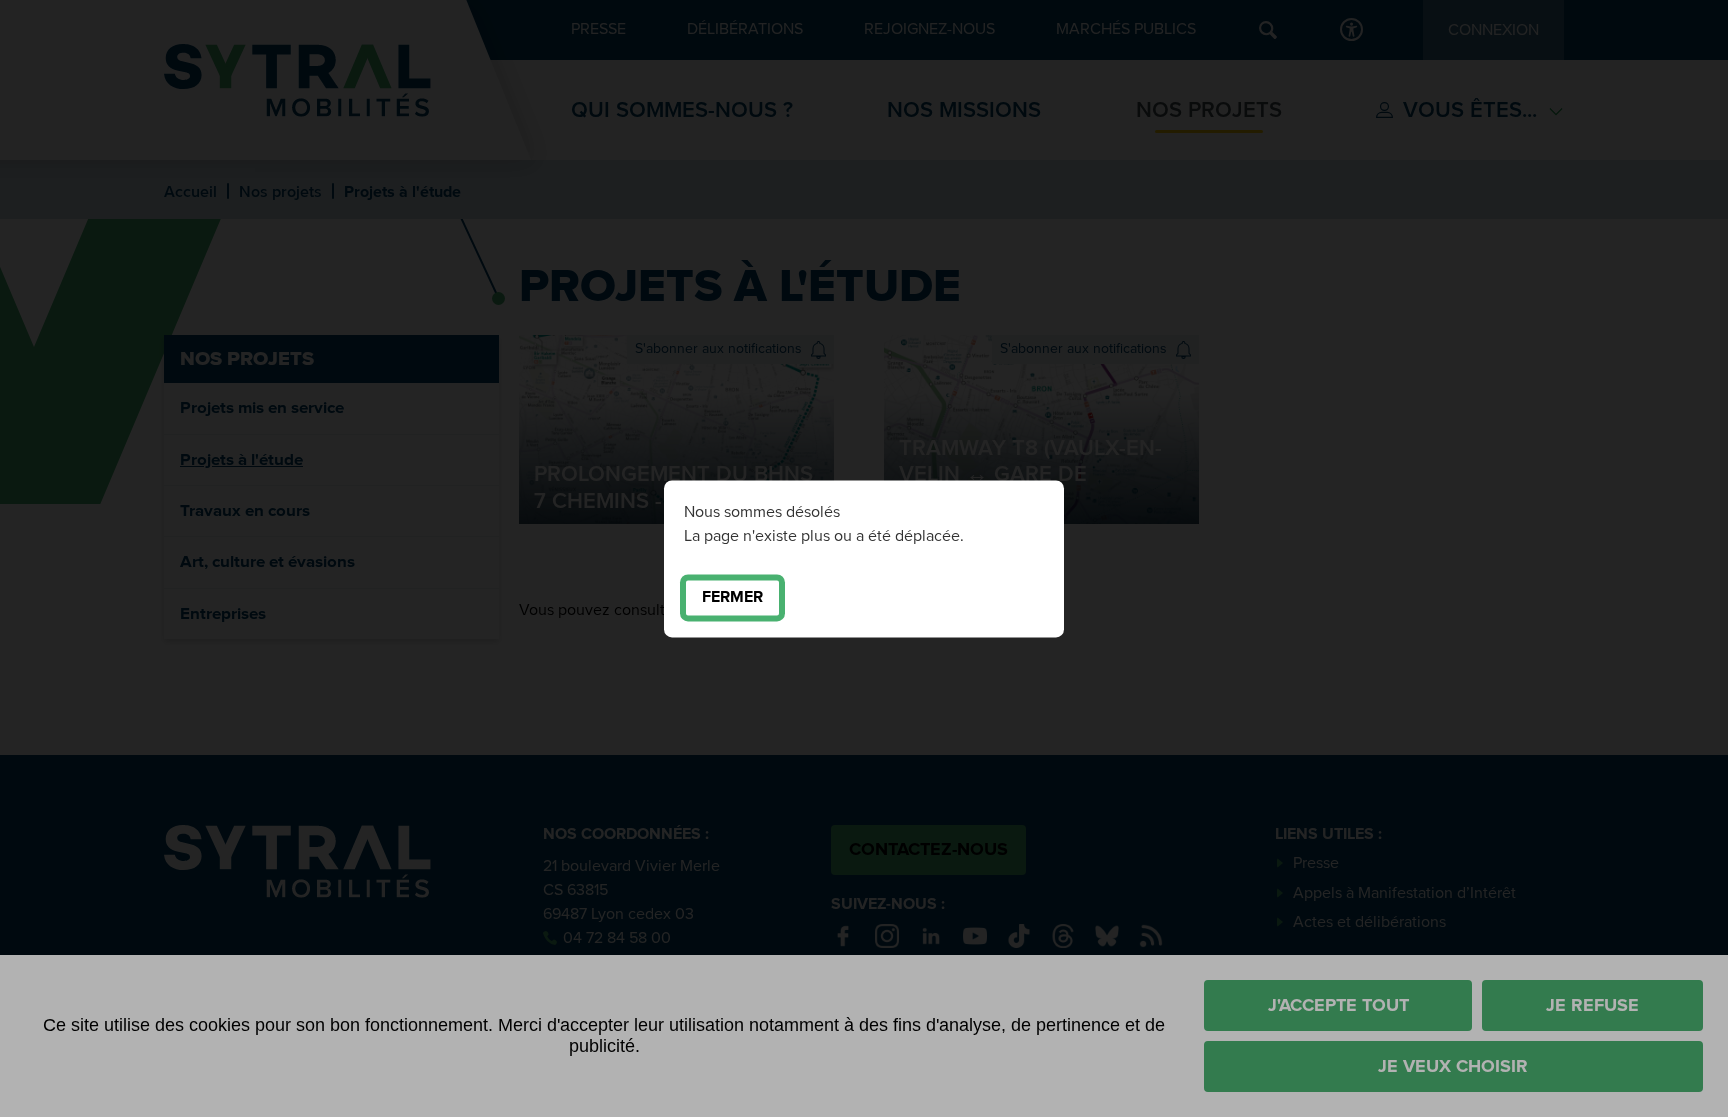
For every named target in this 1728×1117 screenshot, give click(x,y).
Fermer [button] (732, 597)
